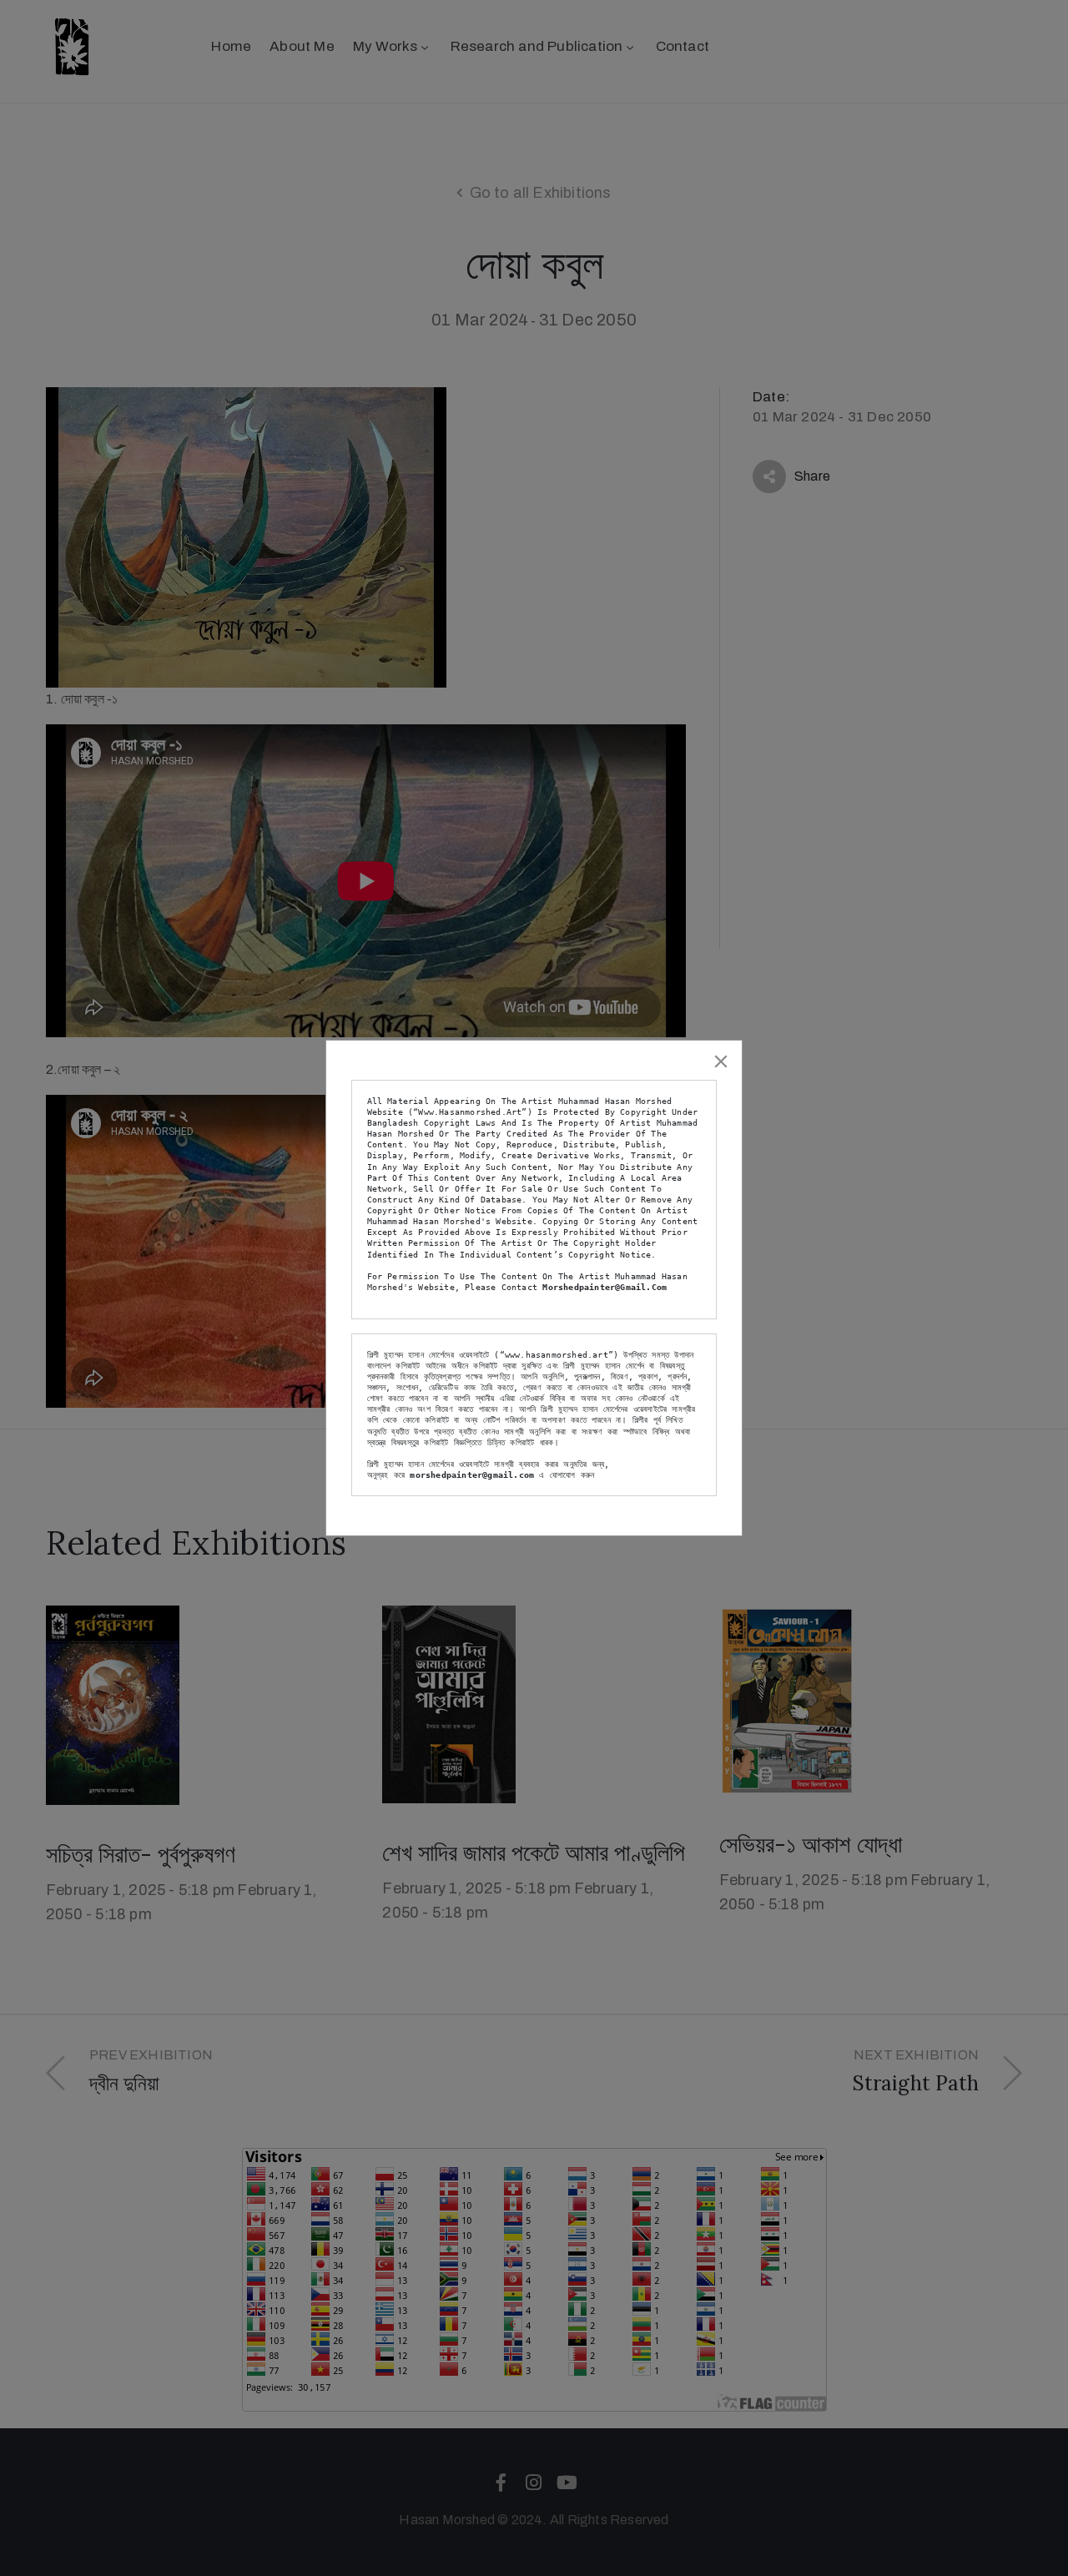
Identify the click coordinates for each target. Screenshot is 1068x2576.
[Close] (721, 1061)
